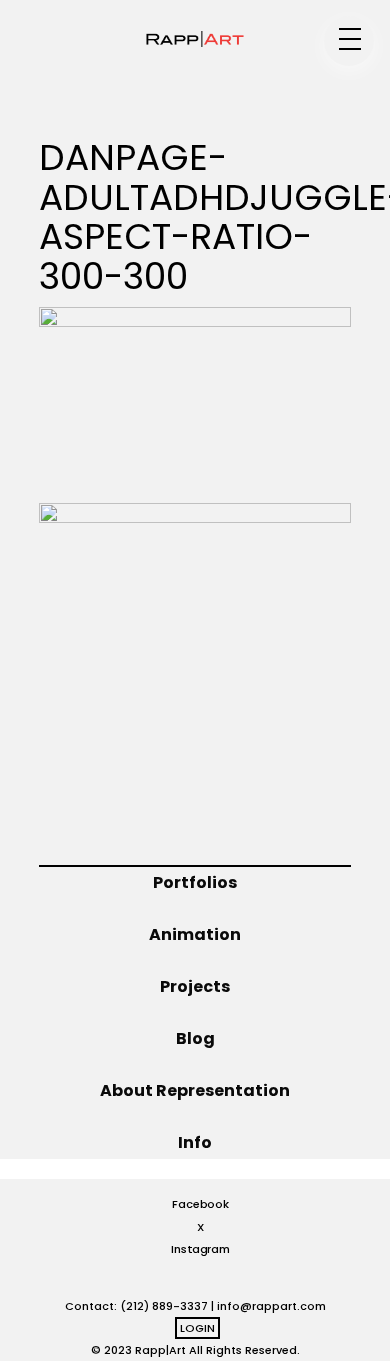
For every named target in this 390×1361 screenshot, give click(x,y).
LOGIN (197, 1328)
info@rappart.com (271, 1306)
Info (195, 1142)
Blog (195, 1038)
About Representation (195, 1090)
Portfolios (195, 882)
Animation (195, 934)
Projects (195, 986)
